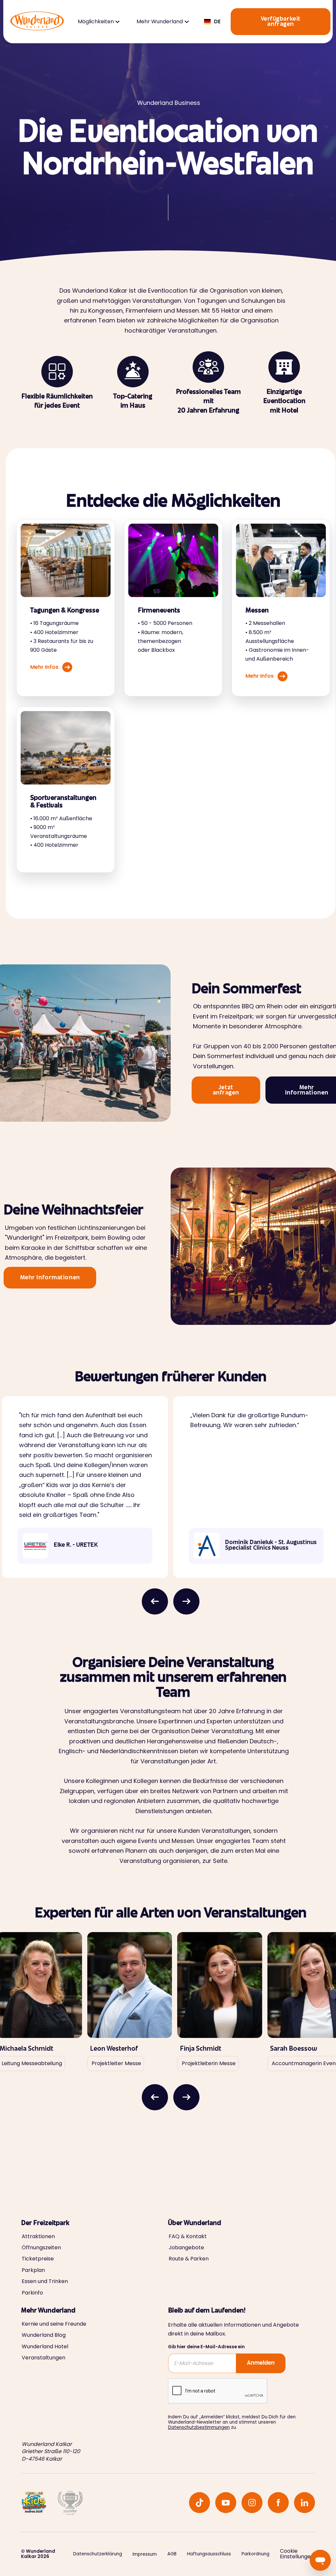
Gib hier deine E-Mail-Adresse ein (206, 2347)
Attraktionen (38, 2237)
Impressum (145, 2554)
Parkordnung (255, 2554)
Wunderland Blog (44, 2335)
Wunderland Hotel (45, 2347)
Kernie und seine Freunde (54, 2324)
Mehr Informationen (50, 1278)
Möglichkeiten (96, 22)
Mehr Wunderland (160, 22)
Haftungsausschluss (209, 2554)
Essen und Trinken (45, 2281)
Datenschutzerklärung (98, 2554)
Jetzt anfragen (226, 1091)
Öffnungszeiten (41, 2248)
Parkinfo (32, 2293)
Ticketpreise (38, 2259)
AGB (172, 2554)
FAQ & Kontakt (188, 2237)
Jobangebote (186, 2248)
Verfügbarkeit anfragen (281, 22)
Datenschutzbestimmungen (199, 2427)
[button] (98, 22)
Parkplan (33, 2270)
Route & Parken (189, 2259)
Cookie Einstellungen (297, 2554)
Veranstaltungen (43, 2358)
